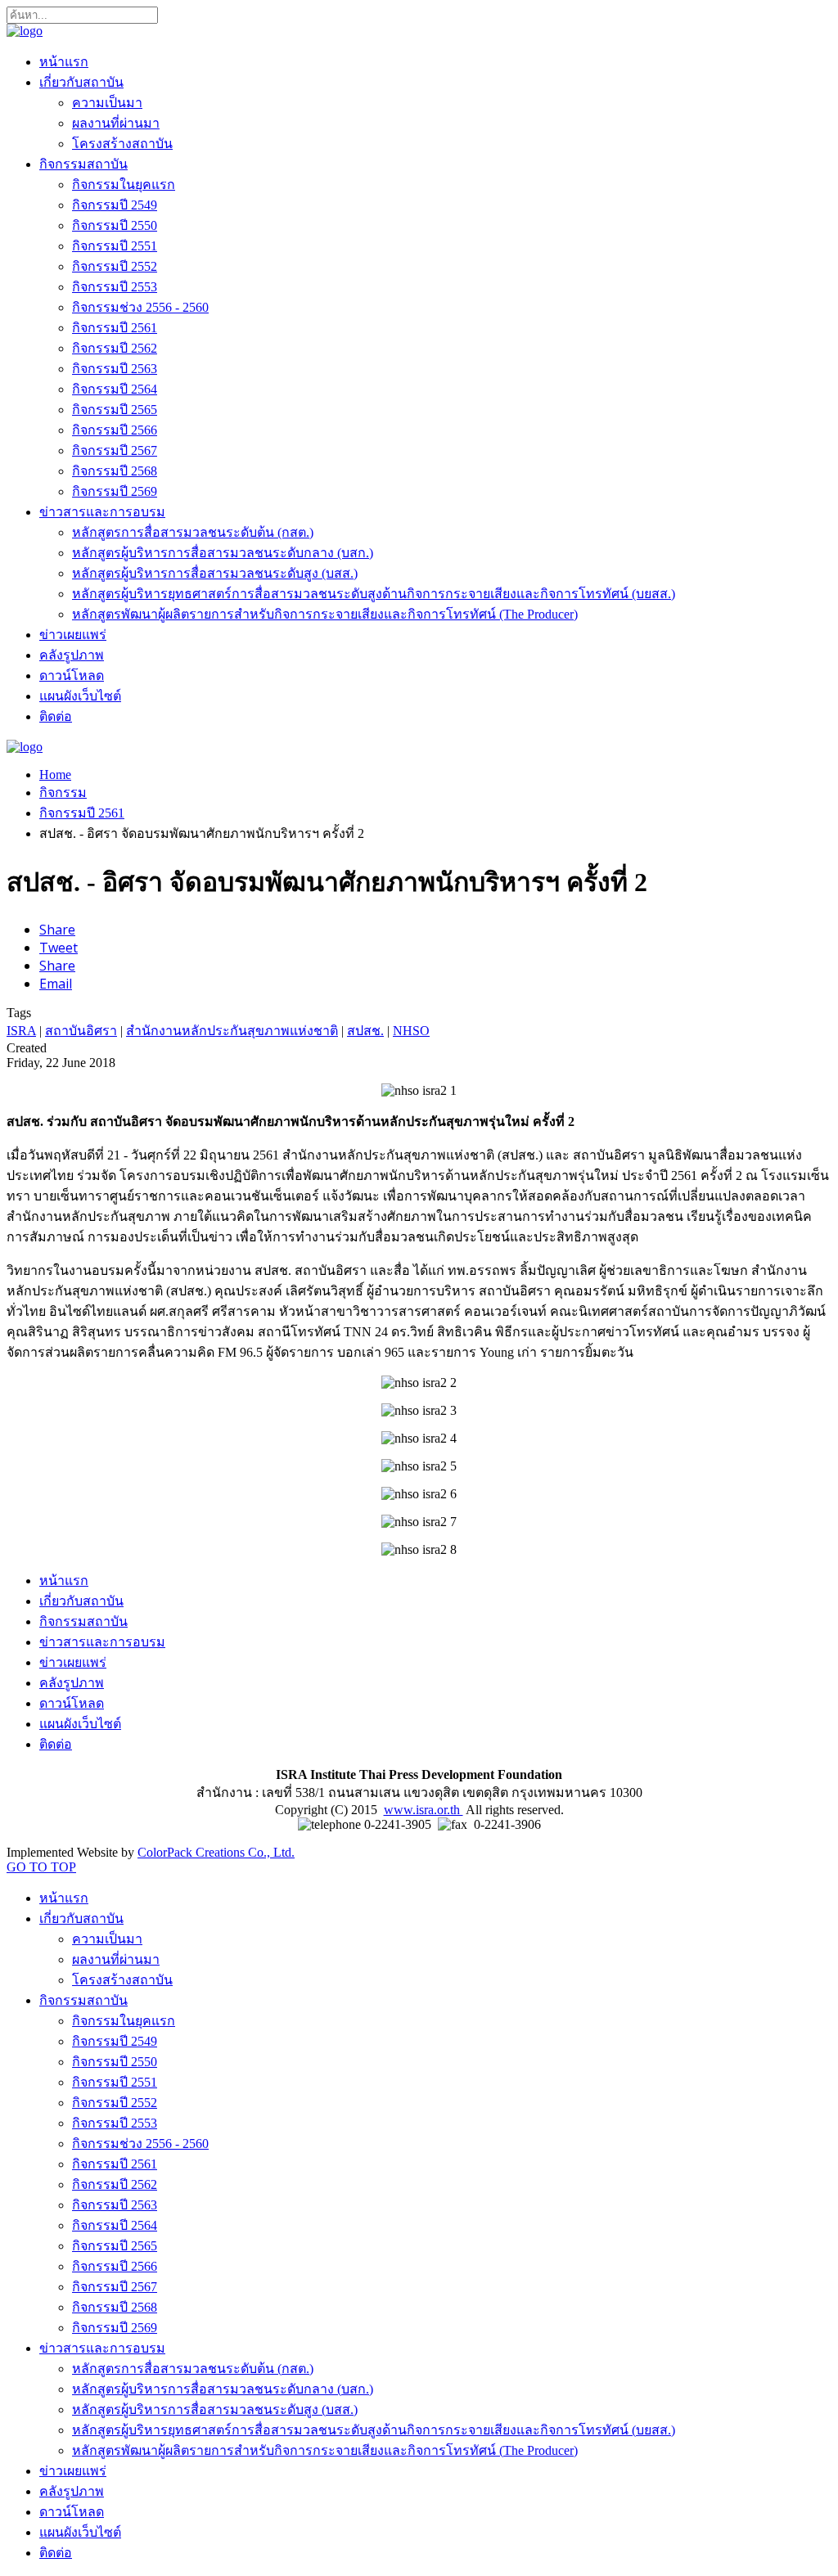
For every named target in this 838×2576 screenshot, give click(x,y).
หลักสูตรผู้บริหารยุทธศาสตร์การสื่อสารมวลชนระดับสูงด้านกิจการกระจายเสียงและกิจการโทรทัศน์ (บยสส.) (374, 594)
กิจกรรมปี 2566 (115, 430)
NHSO (411, 1031)
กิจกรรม (63, 793)
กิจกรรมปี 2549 (115, 205)
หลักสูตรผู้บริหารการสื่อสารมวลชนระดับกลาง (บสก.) (223, 553)
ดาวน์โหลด (72, 676)
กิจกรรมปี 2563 (115, 369)
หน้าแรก (64, 62)
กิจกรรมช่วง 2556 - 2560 (140, 307)
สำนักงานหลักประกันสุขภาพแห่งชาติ (232, 1031)
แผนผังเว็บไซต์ (80, 696)
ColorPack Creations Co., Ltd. (216, 1852)
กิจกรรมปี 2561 (115, 328)
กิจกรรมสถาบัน (83, 164)
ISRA (21, 1031)
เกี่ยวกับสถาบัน (81, 82)
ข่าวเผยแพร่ (73, 635)
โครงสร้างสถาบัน (122, 144)
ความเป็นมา (107, 103)
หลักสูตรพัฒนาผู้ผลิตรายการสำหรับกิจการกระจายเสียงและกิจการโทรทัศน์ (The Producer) (325, 614)
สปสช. (365, 1031)
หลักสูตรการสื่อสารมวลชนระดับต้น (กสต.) (193, 532)
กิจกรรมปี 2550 (115, 225)
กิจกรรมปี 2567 (115, 450)
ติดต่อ (56, 716)
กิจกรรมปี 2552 (115, 266)
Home (55, 775)
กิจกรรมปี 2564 (115, 389)
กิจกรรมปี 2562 (115, 348)
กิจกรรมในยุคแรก (124, 185)
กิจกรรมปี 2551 (115, 246)
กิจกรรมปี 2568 (115, 471)
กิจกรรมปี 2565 (115, 410)
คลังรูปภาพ (72, 655)
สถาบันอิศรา (81, 1031)
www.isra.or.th (424, 1810)
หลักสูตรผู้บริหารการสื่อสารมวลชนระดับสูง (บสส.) (215, 573)
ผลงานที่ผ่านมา (116, 123)
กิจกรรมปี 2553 (115, 287)
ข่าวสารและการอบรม (102, 512)
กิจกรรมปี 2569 (115, 491)
